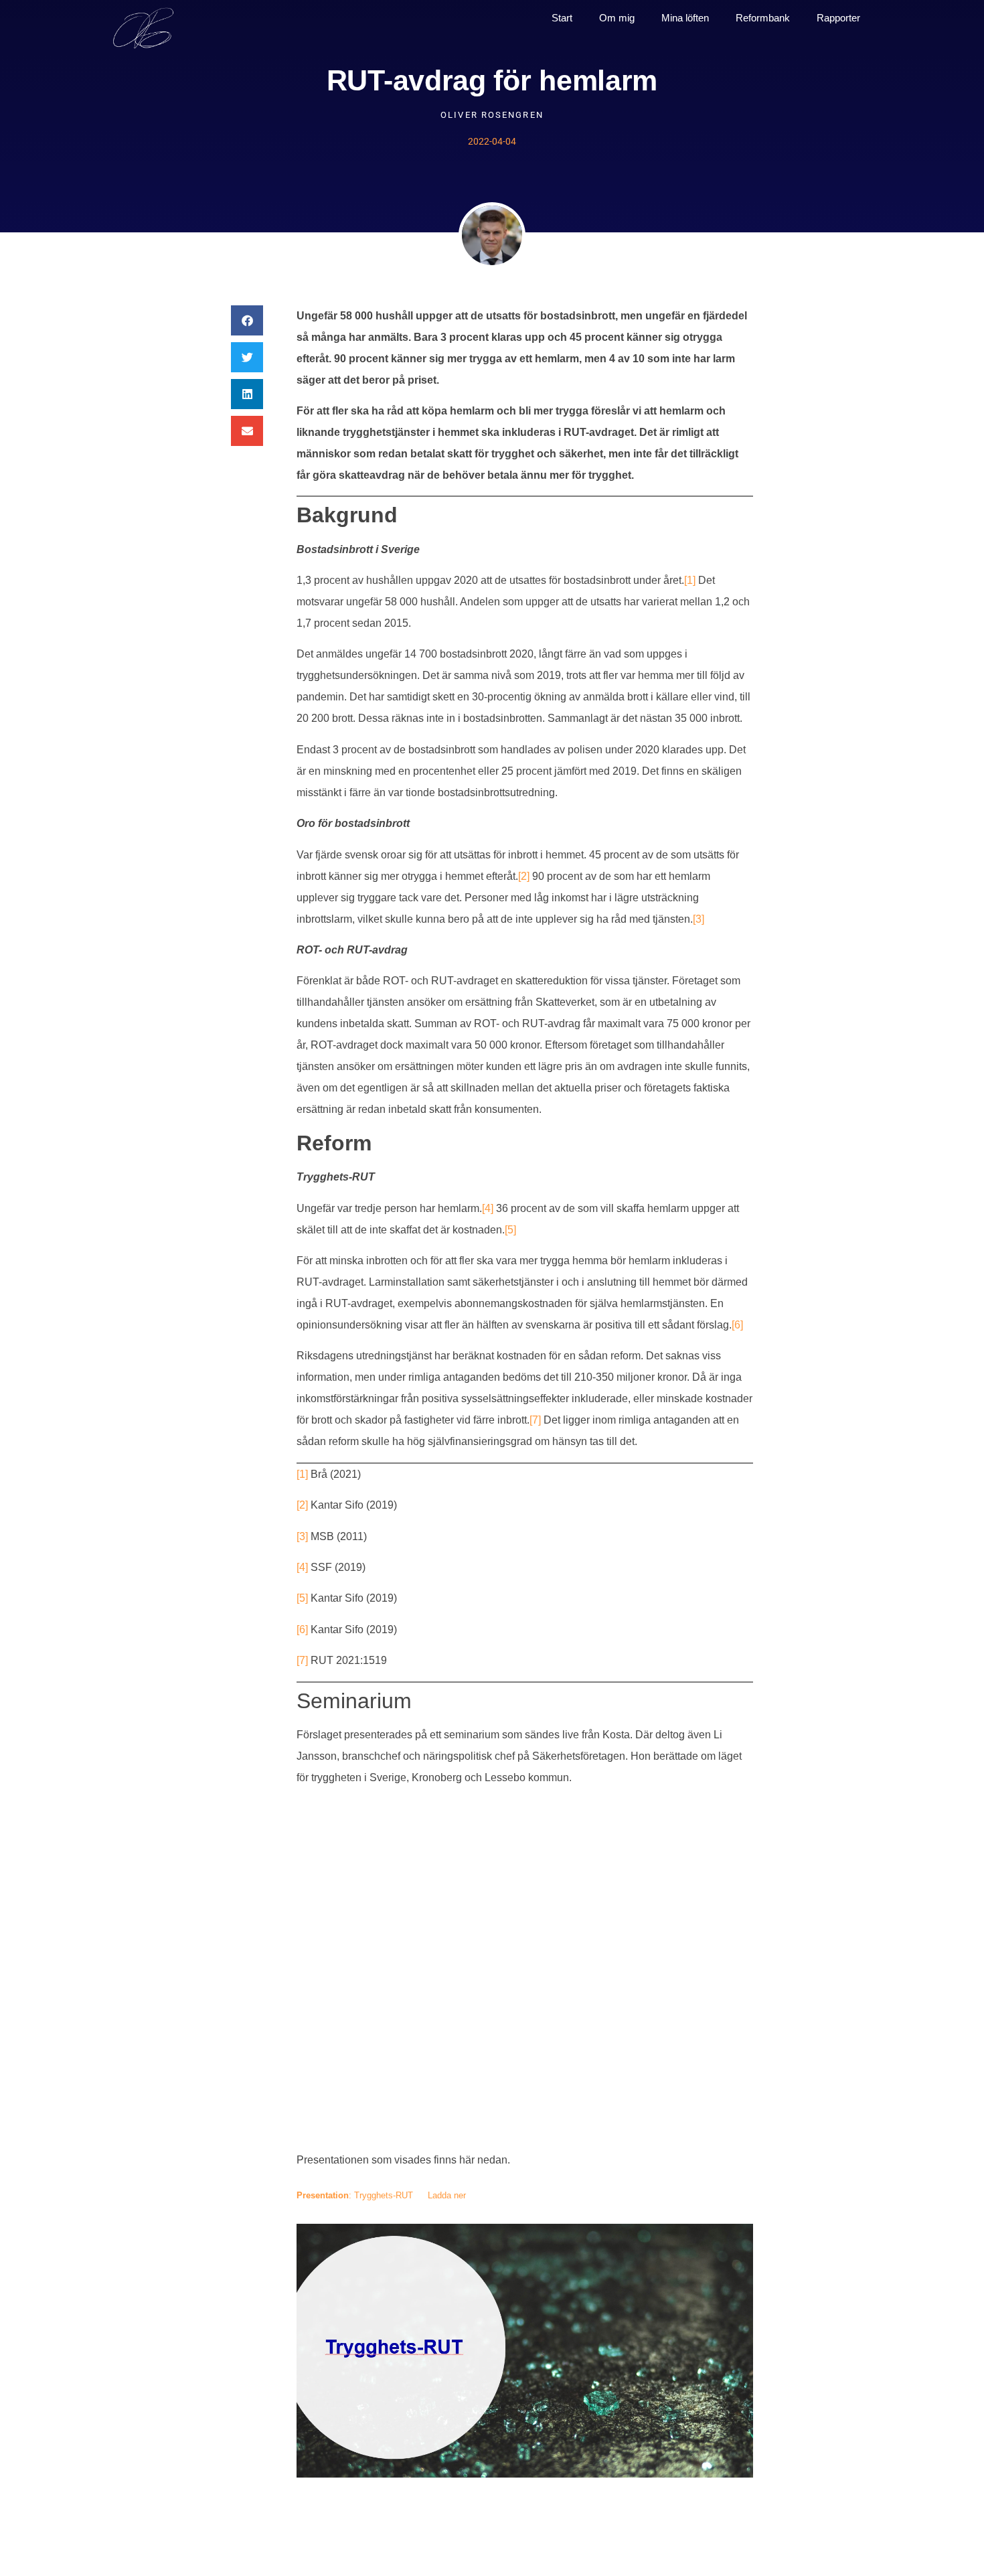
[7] (535, 1420)
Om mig (617, 18)
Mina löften (685, 18)
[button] (247, 320)
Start (562, 18)
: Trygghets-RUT (355, 2195)
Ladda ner (447, 2195)
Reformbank (763, 18)
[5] (510, 1230)
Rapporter (838, 18)
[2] (524, 876)
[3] (699, 919)
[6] (737, 1325)
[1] (690, 580)
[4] (488, 1208)
